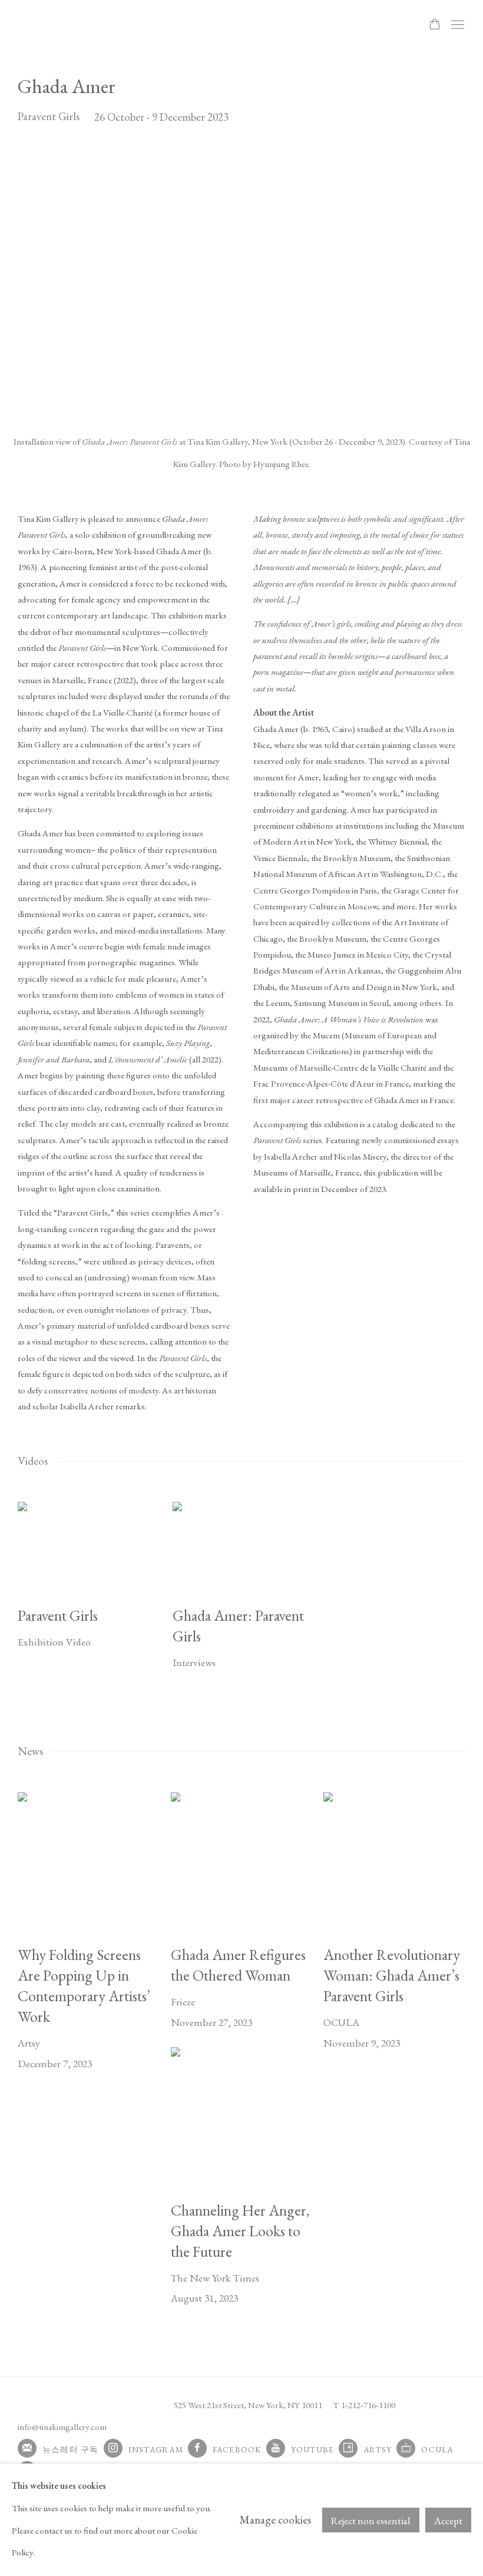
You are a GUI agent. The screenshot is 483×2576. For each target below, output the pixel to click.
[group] (242, 285)
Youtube (313, 2449)
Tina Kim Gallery (100, 25)
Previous (47, 285)
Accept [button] (448, 2521)
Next (436, 285)
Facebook (237, 2449)
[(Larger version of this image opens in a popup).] (242, 285)
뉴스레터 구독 (71, 2449)
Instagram (156, 2449)
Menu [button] (456, 25)
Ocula (437, 2449)
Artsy (378, 2449)
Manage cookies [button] (275, 2520)
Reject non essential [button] (371, 2521)
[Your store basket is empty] (435, 25)
